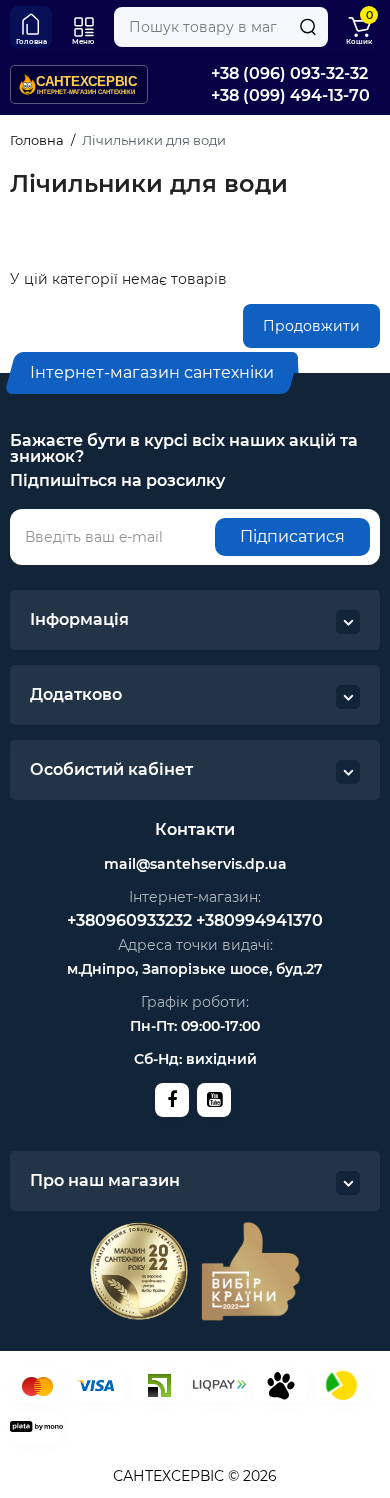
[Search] (308, 27)
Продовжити (311, 326)
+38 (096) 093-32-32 (289, 73)
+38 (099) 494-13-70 (290, 95)
